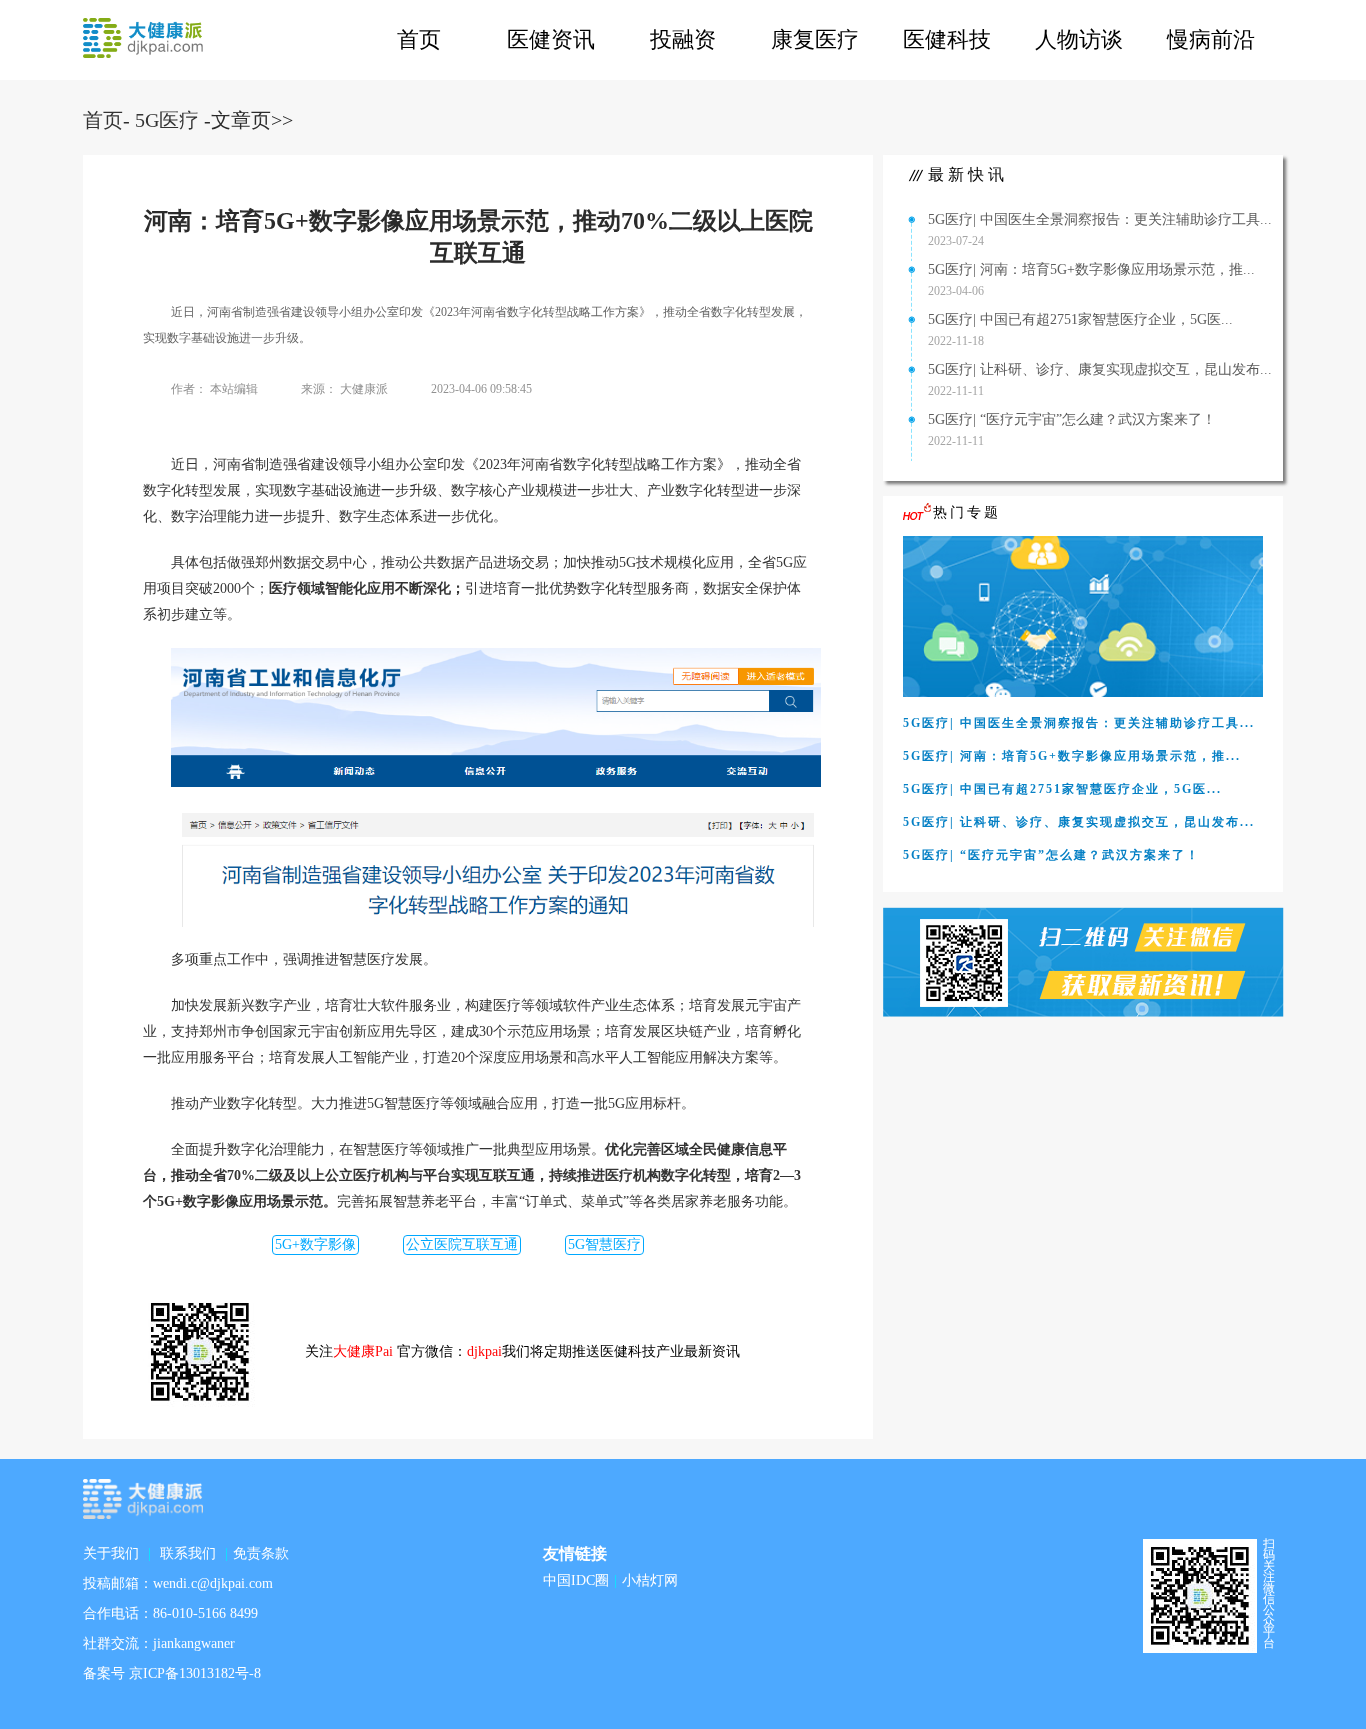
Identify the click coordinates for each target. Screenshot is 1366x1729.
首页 (419, 39)
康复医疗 (815, 39)
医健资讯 (551, 39)
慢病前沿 (1211, 39)
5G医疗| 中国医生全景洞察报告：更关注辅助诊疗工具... (1100, 219)
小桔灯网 (650, 1580)
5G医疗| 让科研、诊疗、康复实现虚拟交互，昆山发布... (1100, 369)
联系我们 (188, 1553)
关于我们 (111, 1553)
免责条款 (261, 1553)
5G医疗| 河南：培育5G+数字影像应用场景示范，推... (1091, 269)
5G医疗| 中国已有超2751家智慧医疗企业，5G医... (1080, 319)
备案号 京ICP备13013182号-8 (172, 1673)
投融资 (683, 39)
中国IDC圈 (576, 1580)
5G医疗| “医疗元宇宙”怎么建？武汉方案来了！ (1072, 419)
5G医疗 (167, 120)
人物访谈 (1079, 39)
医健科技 (947, 39)
